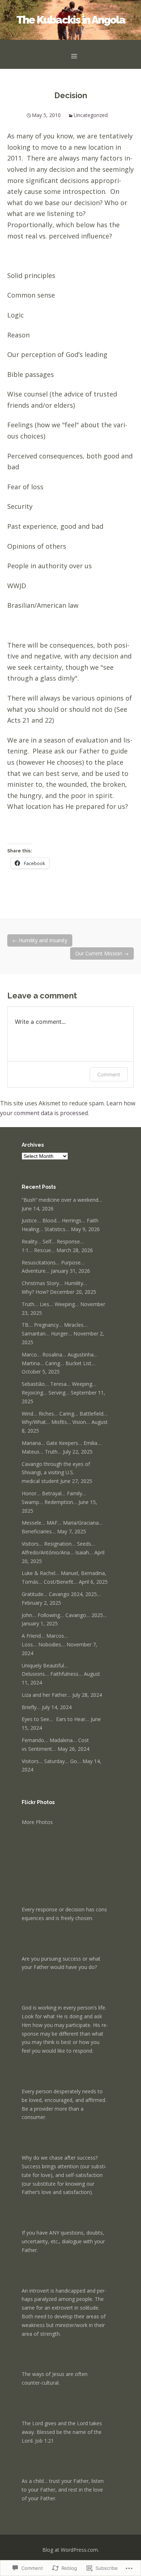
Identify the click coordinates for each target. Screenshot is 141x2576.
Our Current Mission (102, 953)
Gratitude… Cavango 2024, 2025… (61, 1594)
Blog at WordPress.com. (71, 2550)
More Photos (37, 1822)
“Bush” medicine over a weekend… (62, 1200)
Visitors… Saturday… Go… (51, 1761)
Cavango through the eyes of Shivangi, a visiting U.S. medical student (56, 1473)
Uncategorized (91, 115)
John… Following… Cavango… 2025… (64, 1615)
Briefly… (31, 1707)
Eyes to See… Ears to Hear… (55, 1719)
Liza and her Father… (46, 1695)
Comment (109, 1074)
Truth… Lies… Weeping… (50, 1304)
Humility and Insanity (40, 940)
